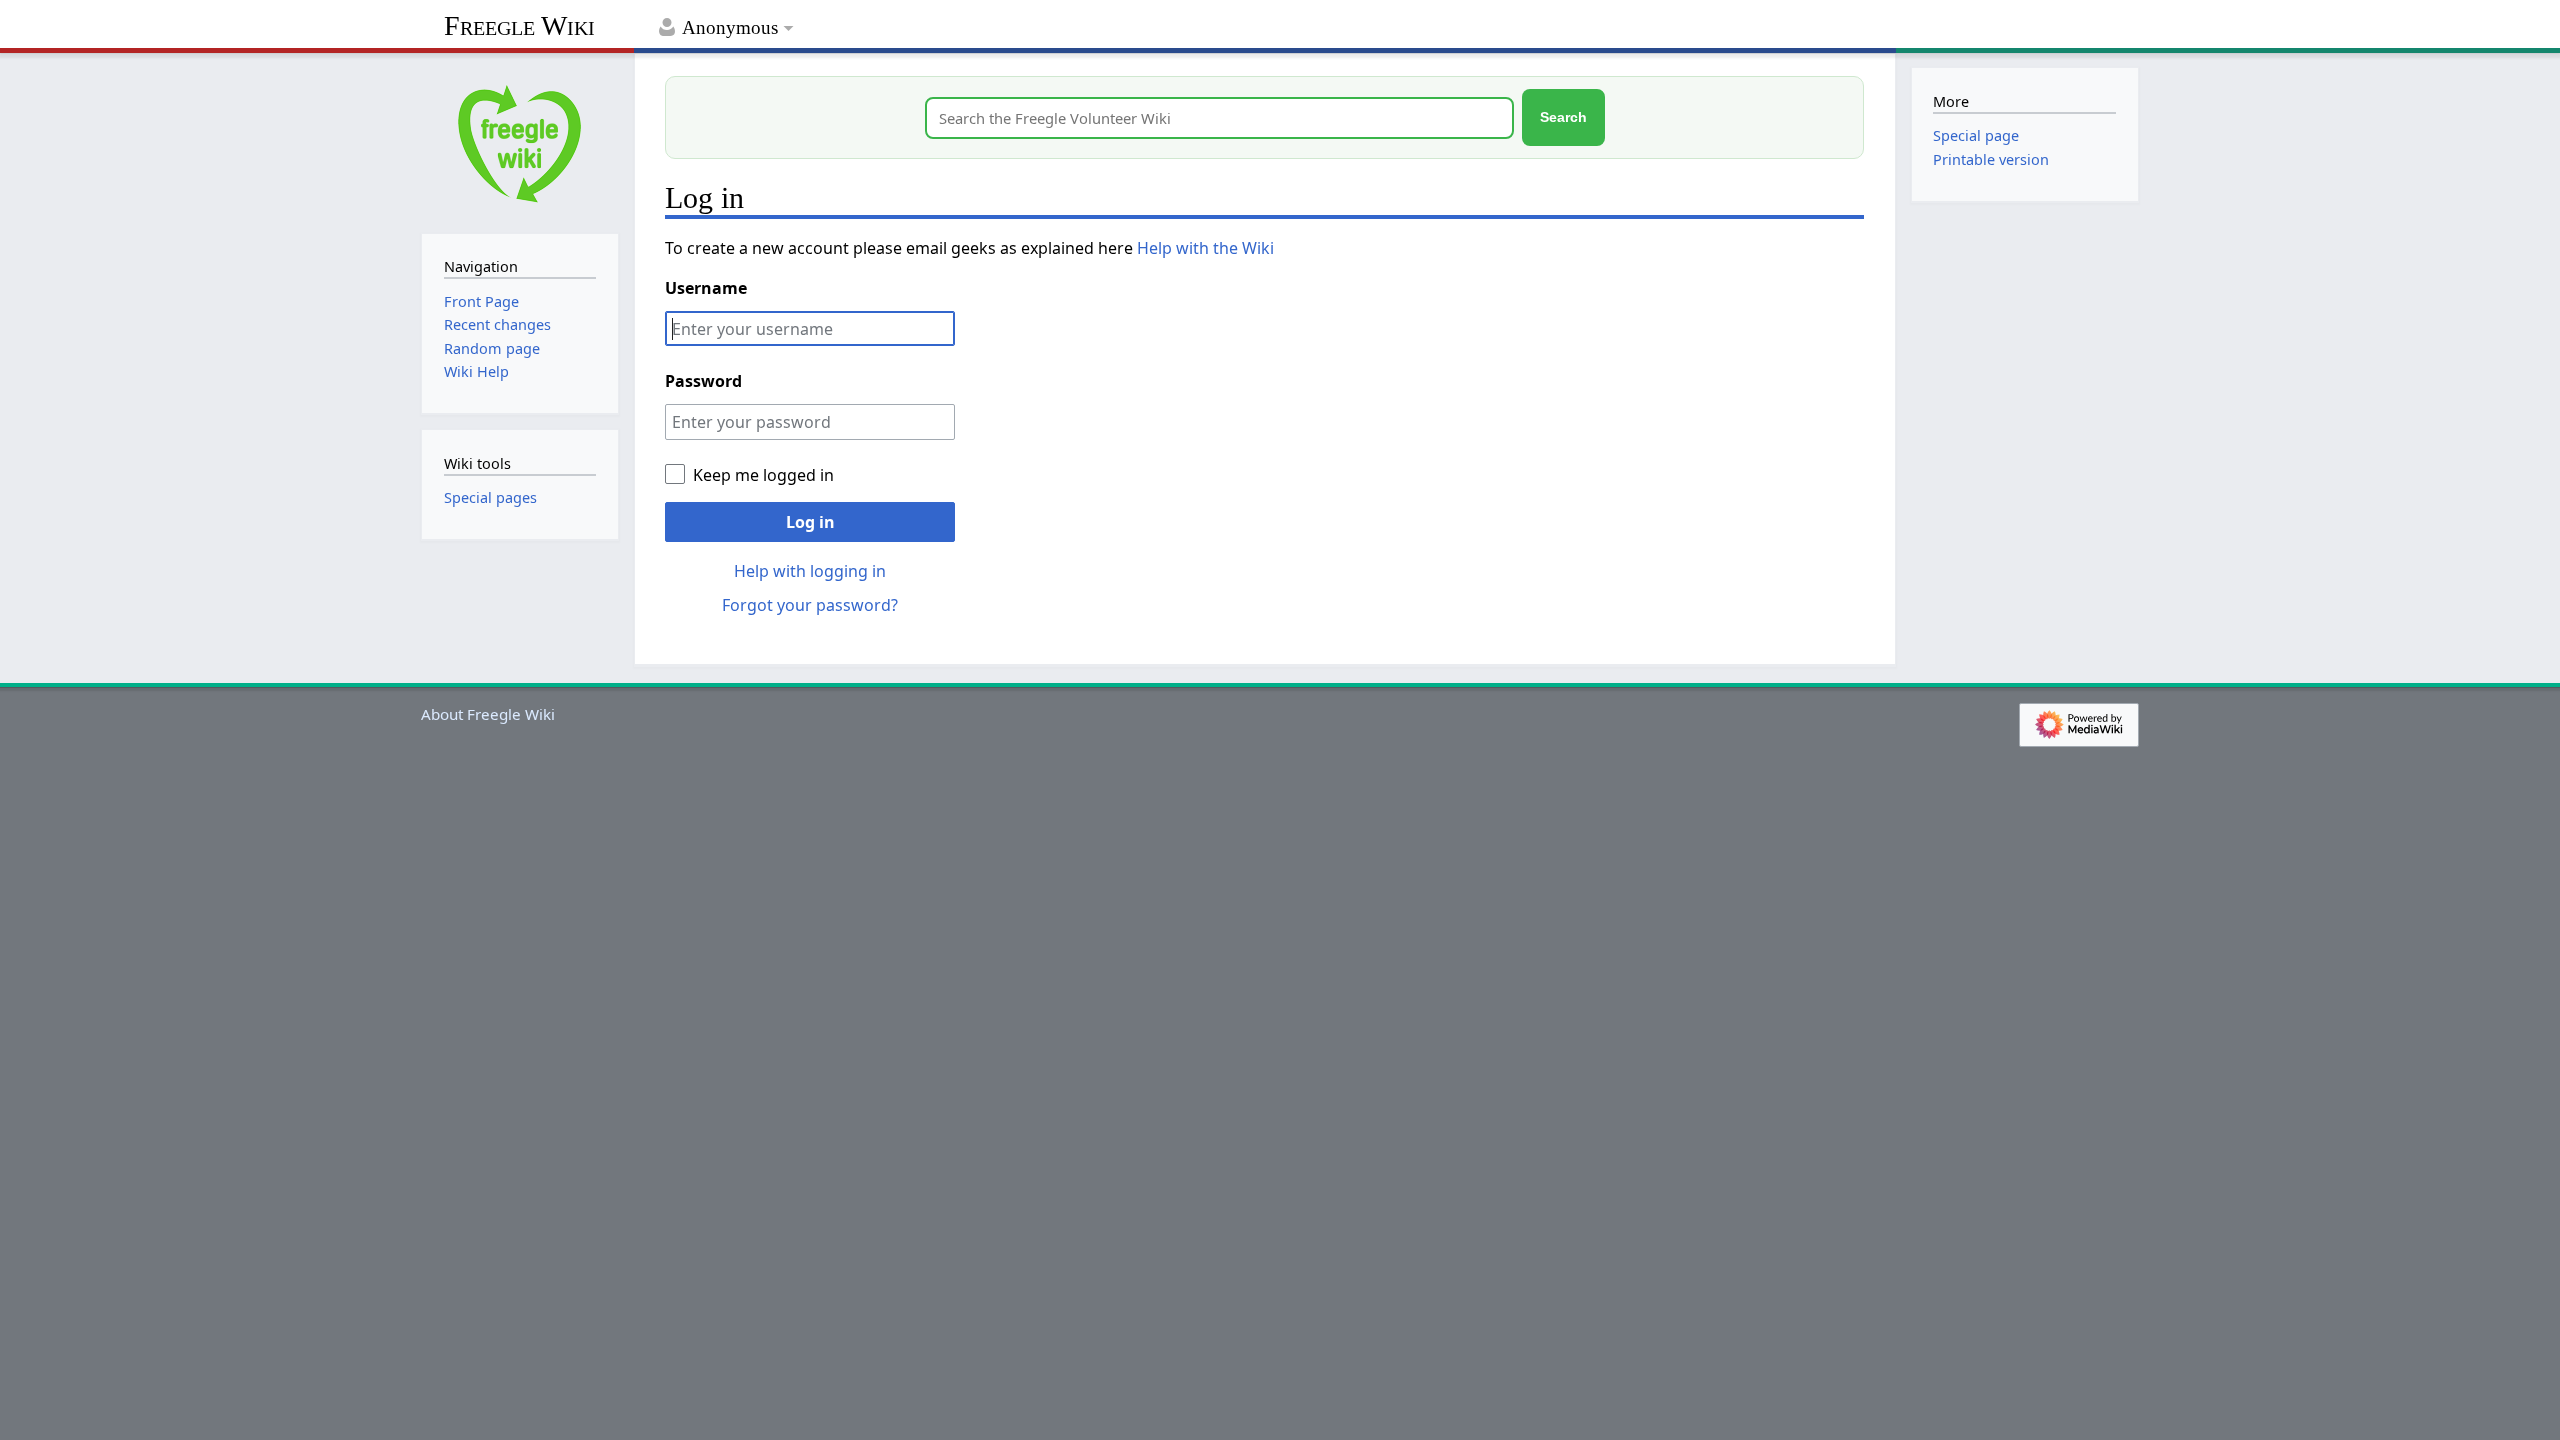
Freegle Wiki (519, 25)
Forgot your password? (810, 605)
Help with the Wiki (1205, 248)
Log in (810, 522)
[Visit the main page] (520, 141)
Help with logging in (810, 571)
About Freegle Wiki (488, 714)
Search (1563, 117)
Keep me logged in (763, 475)
